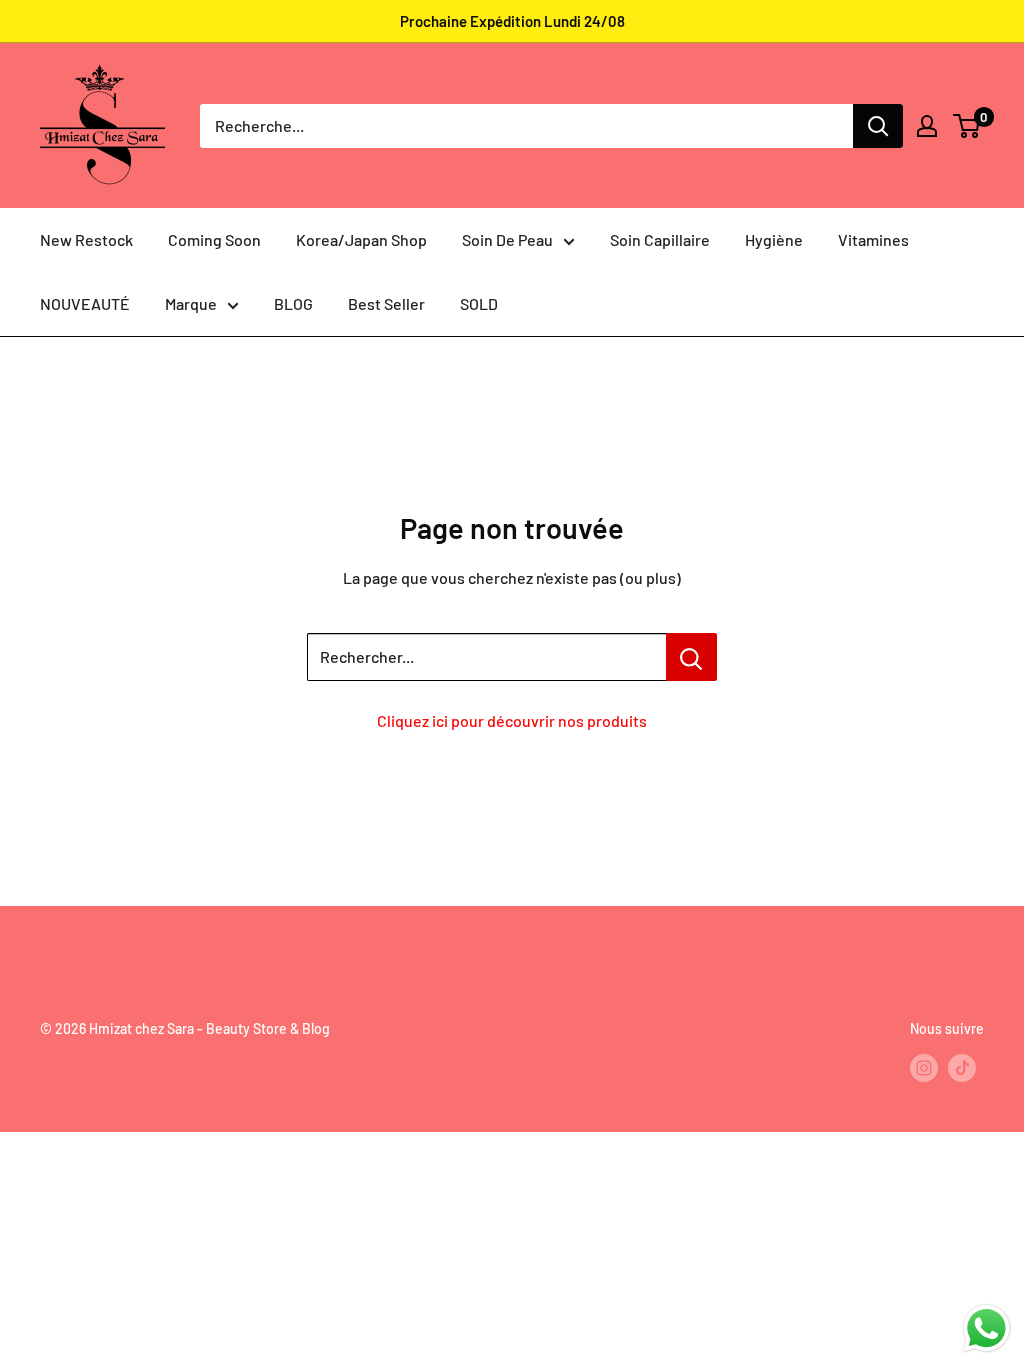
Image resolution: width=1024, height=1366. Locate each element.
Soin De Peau (507, 239)
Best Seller (386, 303)
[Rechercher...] (691, 657)
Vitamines (873, 239)
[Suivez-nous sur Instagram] (924, 1068)
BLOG (293, 303)
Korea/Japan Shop (361, 239)
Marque (191, 303)
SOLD (479, 303)
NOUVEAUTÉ (85, 303)
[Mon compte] (927, 126)
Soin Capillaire (660, 239)
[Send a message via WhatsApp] (986, 1328)
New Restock (86, 239)
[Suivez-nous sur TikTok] (962, 1068)
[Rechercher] (878, 126)
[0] (967, 126)
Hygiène (774, 239)
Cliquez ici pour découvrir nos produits (512, 720)
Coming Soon (214, 239)
